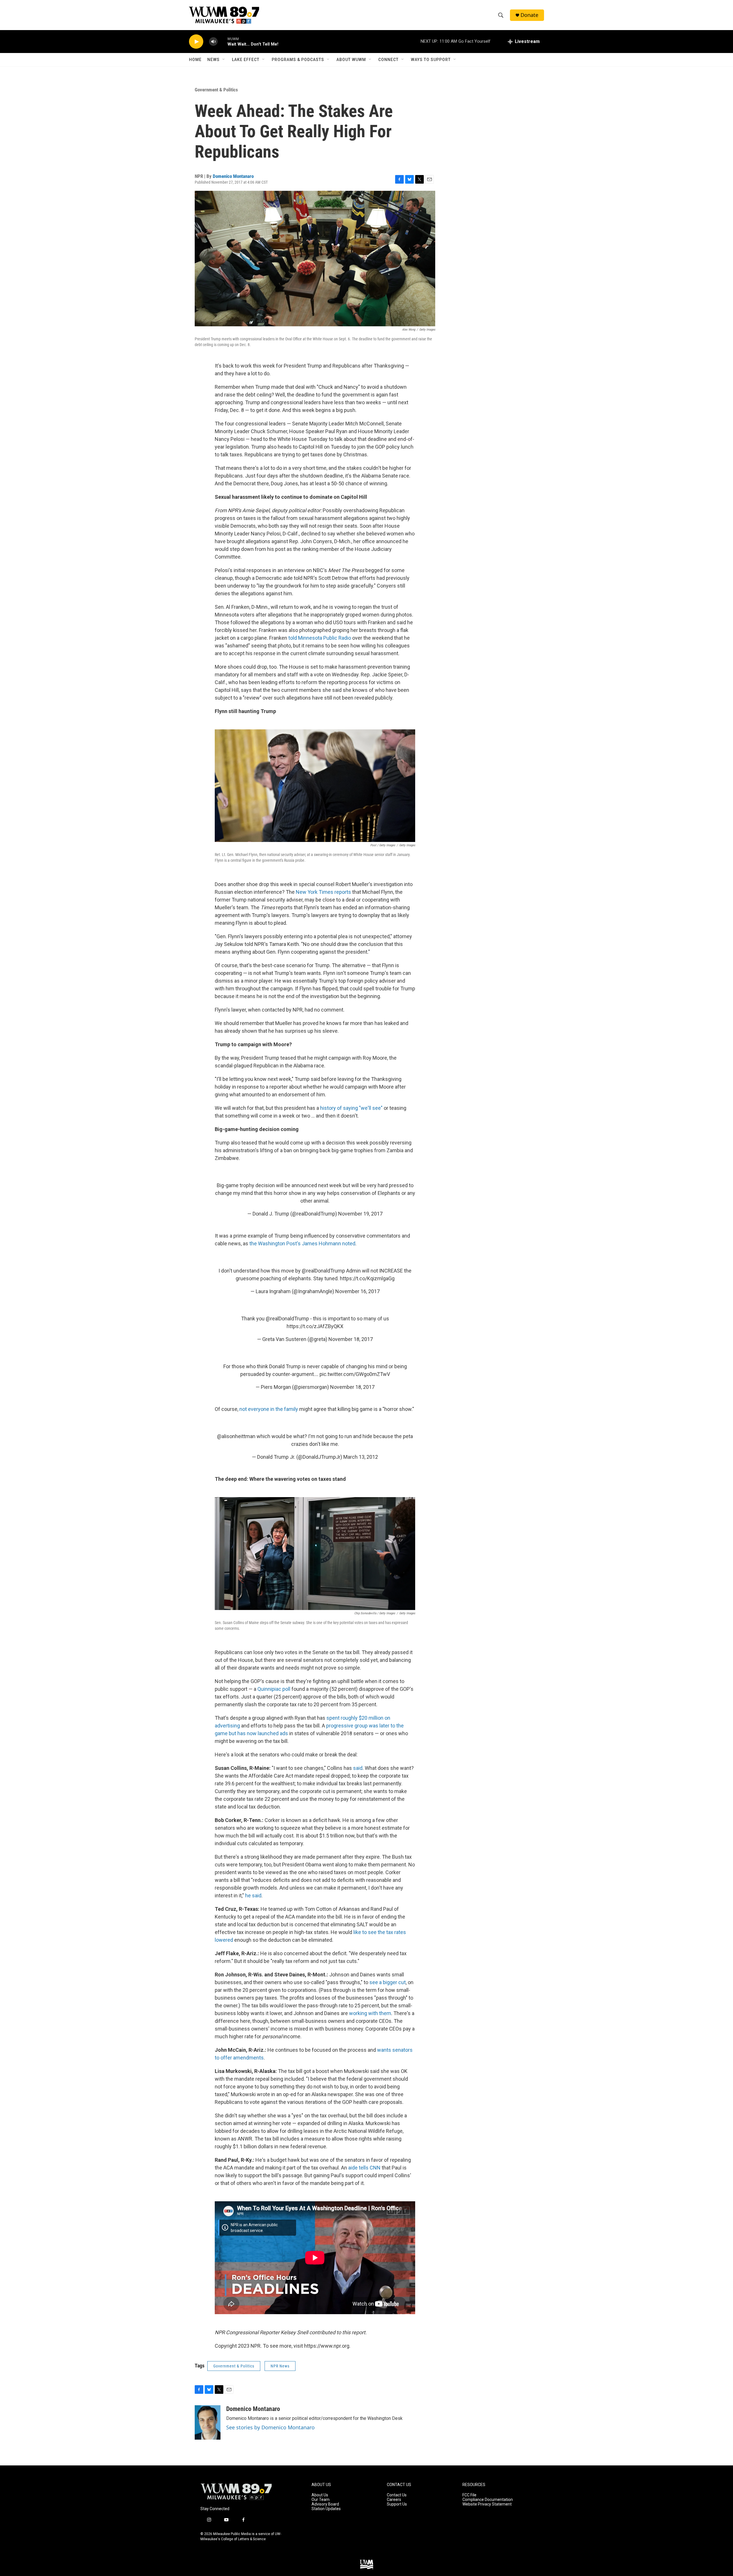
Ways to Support (431, 60)
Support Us (397, 2504)
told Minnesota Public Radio (320, 638)
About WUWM (351, 60)
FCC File (469, 2495)
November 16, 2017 (357, 1291)
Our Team (321, 2500)
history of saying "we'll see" (352, 1108)
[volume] (213, 42)
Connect (388, 60)
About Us (320, 2495)
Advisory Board (325, 2504)
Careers (394, 2500)
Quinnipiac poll (274, 1689)
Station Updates (326, 2509)
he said (253, 1895)
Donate (529, 15)
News (213, 60)
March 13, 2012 (361, 1457)
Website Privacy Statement (487, 2504)
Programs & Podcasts (298, 60)
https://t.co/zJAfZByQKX (315, 1326)
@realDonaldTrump (323, 1271)
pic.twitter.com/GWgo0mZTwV (355, 1374)
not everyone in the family (269, 1409)
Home (195, 60)
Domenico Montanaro (233, 176)
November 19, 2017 (360, 1214)
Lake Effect (246, 60)
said (358, 1768)
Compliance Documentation (488, 2500)
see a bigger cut (388, 1982)
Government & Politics (216, 90)
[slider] (222, 41)
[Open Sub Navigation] (224, 60)
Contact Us (397, 2495)
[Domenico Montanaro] (208, 2422)
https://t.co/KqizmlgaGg (367, 1278)
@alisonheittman (236, 1436)
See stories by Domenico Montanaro (270, 2427)
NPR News (280, 2366)
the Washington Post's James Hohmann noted (302, 1243)
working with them (370, 2013)
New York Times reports (324, 892)
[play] (196, 42)
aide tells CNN (365, 2168)
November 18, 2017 (351, 1339)
